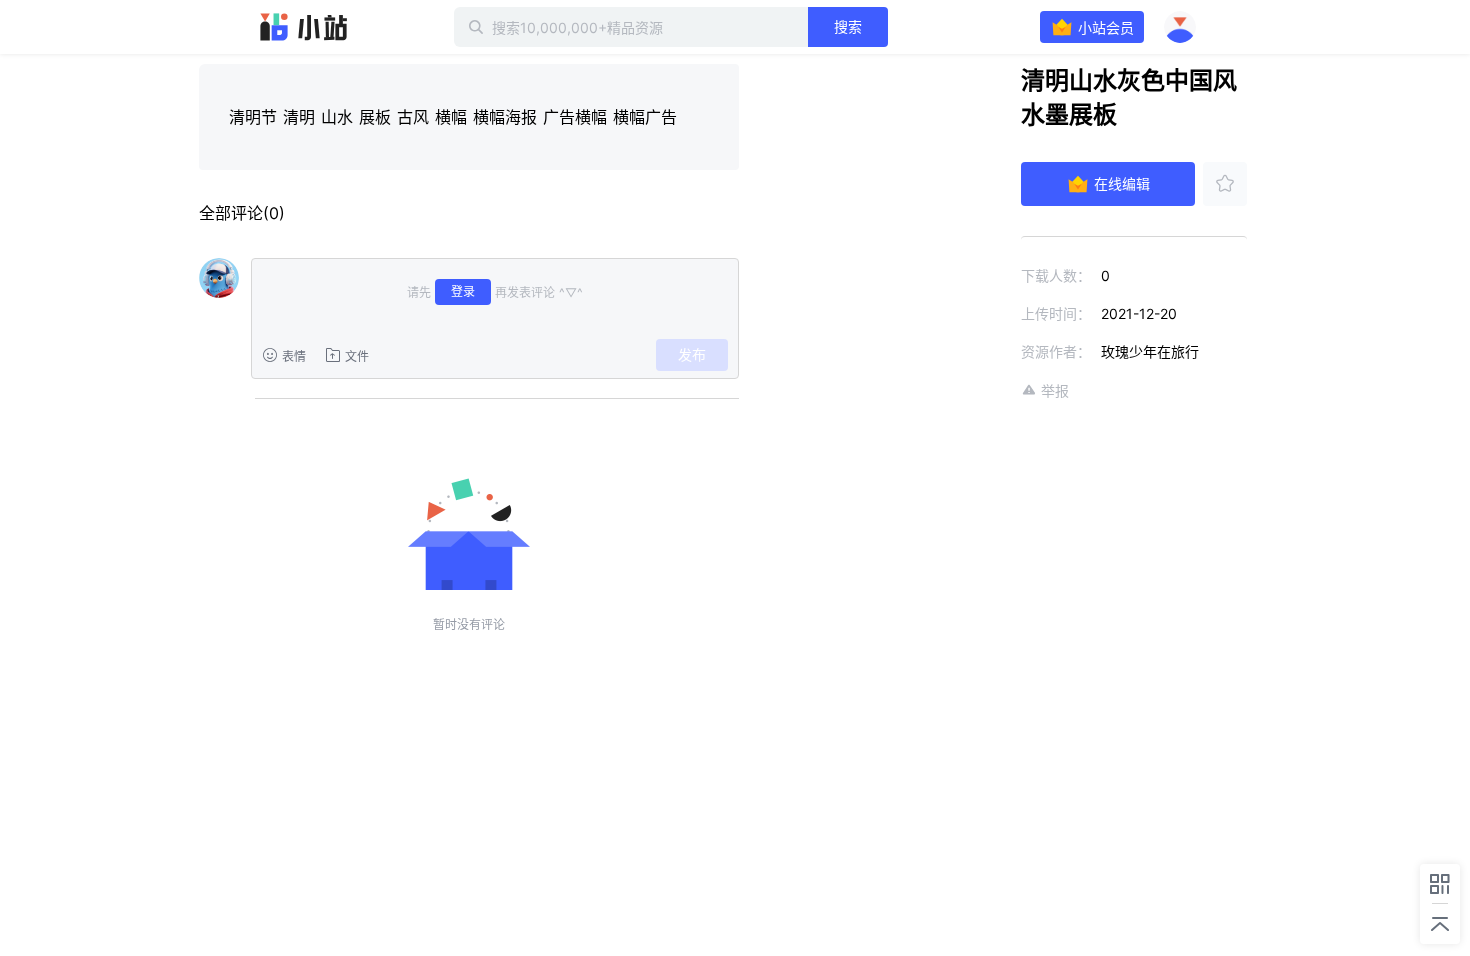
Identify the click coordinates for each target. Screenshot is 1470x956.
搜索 (848, 26)
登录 (463, 291)
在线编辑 (1122, 183)
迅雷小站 (304, 27)
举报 (1055, 390)
